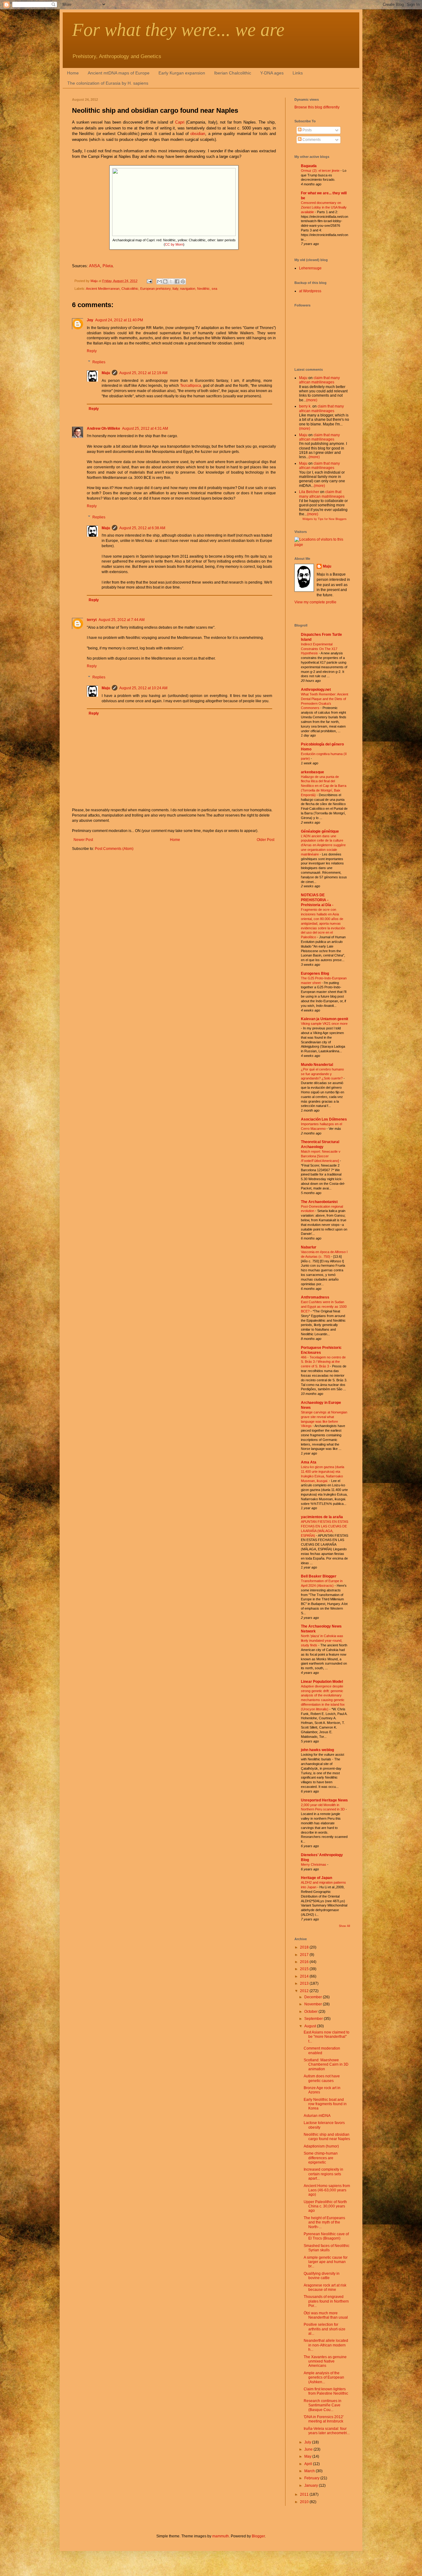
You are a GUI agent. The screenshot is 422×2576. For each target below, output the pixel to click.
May (308, 2456)
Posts (307, 130)
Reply (92, 351)
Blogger (258, 2536)
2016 (305, 1962)
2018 (305, 1947)
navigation (188, 289)
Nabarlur (309, 1247)
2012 (305, 1991)
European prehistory (155, 289)
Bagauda (309, 166)
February (312, 2478)
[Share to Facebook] (177, 281)
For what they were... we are (178, 30)
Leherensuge (310, 268)
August (311, 2026)
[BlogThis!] (165, 281)
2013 (305, 1983)
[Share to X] (171, 281)
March (310, 2471)
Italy (175, 289)
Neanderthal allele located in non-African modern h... (326, 2345)
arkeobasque (312, 772)
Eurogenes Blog (315, 973)
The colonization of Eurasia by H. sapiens (108, 83)
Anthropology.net (316, 690)
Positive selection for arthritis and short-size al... (325, 2329)
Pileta (108, 266)
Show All (344, 1926)
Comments (311, 140)
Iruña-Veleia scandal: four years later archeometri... (327, 2431)
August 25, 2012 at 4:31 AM (145, 429)
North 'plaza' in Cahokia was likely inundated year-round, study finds (322, 1641)
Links (298, 73)
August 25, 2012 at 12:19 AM (143, 373)
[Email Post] (149, 281)
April (309, 2464)
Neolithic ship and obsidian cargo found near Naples (327, 2137)
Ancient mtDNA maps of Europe (119, 73)
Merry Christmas (314, 1864)
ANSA (95, 266)
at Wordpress (310, 291)
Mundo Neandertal (317, 1065)
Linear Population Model (322, 1682)
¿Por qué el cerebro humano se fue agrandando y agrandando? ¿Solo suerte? (322, 1074)
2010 (305, 2502)
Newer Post (83, 840)
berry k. (305, 406)
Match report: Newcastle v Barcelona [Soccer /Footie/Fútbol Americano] (321, 1156)
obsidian (198, 134)
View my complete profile (315, 602)
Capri (180, 122)
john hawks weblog (317, 1750)
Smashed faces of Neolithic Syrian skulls (327, 2248)
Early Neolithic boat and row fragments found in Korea (325, 2104)
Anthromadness (315, 1297)
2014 (305, 1976)
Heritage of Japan (316, 1878)
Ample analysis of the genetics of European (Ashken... (324, 2378)
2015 (305, 1969)
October (311, 2012)
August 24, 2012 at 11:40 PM (119, 320)
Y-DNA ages (272, 73)
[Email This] (159, 281)
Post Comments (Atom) (114, 849)
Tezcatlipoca (191, 386)
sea (214, 289)
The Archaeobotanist (319, 1202)
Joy (90, 320)
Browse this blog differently (317, 107)
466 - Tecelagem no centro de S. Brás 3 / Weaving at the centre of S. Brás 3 (323, 1362)
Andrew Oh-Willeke (103, 429)
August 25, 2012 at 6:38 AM (142, 528)
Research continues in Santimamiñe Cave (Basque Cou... (323, 2405)
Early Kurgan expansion (182, 73)
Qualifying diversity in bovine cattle (322, 2276)
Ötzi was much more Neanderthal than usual (326, 2315)
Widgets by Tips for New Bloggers (325, 519)
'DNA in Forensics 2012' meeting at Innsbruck (324, 2419)
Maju (106, 373)
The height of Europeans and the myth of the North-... (324, 2222)
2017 (305, 1955)
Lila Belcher (309, 492)
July (308, 2442)
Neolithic (203, 289)
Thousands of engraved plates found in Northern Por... (326, 2301)
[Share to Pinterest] (183, 281)
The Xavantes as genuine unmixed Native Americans (325, 2361)
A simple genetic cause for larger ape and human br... (326, 2262)
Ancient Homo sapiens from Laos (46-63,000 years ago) (327, 2190)
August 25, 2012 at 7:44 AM (122, 620)
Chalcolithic (130, 289)
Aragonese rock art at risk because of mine (325, 2287)
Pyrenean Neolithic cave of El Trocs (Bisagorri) (326, 2236)
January (312, 2485)
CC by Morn (174, 244)
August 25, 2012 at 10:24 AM (143, 688)
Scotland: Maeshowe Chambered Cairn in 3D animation (326, 2065)
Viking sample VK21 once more (324, 1024)
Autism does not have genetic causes (322, 2078)
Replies (99, 362)
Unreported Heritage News (324, 1800)
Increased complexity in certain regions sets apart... (323, 2174)
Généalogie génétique (320, 831)
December (314, 1997)
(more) (312, 400)
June (309, 2449)
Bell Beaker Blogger (319, 1576)
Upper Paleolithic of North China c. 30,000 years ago (325, 2206)
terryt (92, 620)
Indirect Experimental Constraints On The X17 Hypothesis (319, 649)
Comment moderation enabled (322, 2050)
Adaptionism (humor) (321, 2146)
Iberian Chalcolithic (233, 73)
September (314, 2019)
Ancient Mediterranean (103, 289)
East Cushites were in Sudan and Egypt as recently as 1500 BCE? (324, 1307)
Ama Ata (309, 1462)
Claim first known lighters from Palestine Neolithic (326, 2391)
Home (73, 73)
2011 (305, 2494)
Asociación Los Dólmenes (324, 1119)
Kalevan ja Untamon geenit (325, 1019)
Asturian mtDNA (317, 2116)
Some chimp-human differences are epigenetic (321, 2158)
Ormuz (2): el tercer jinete (321, 171)
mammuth (221, 2536)
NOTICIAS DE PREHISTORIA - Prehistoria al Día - (317, 900)
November (314, 2004)
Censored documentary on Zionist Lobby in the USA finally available (324, 207)
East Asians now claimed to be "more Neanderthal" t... (327, 2037)
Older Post (266, 840)
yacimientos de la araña (322, 1517)
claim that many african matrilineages (319, 380)
